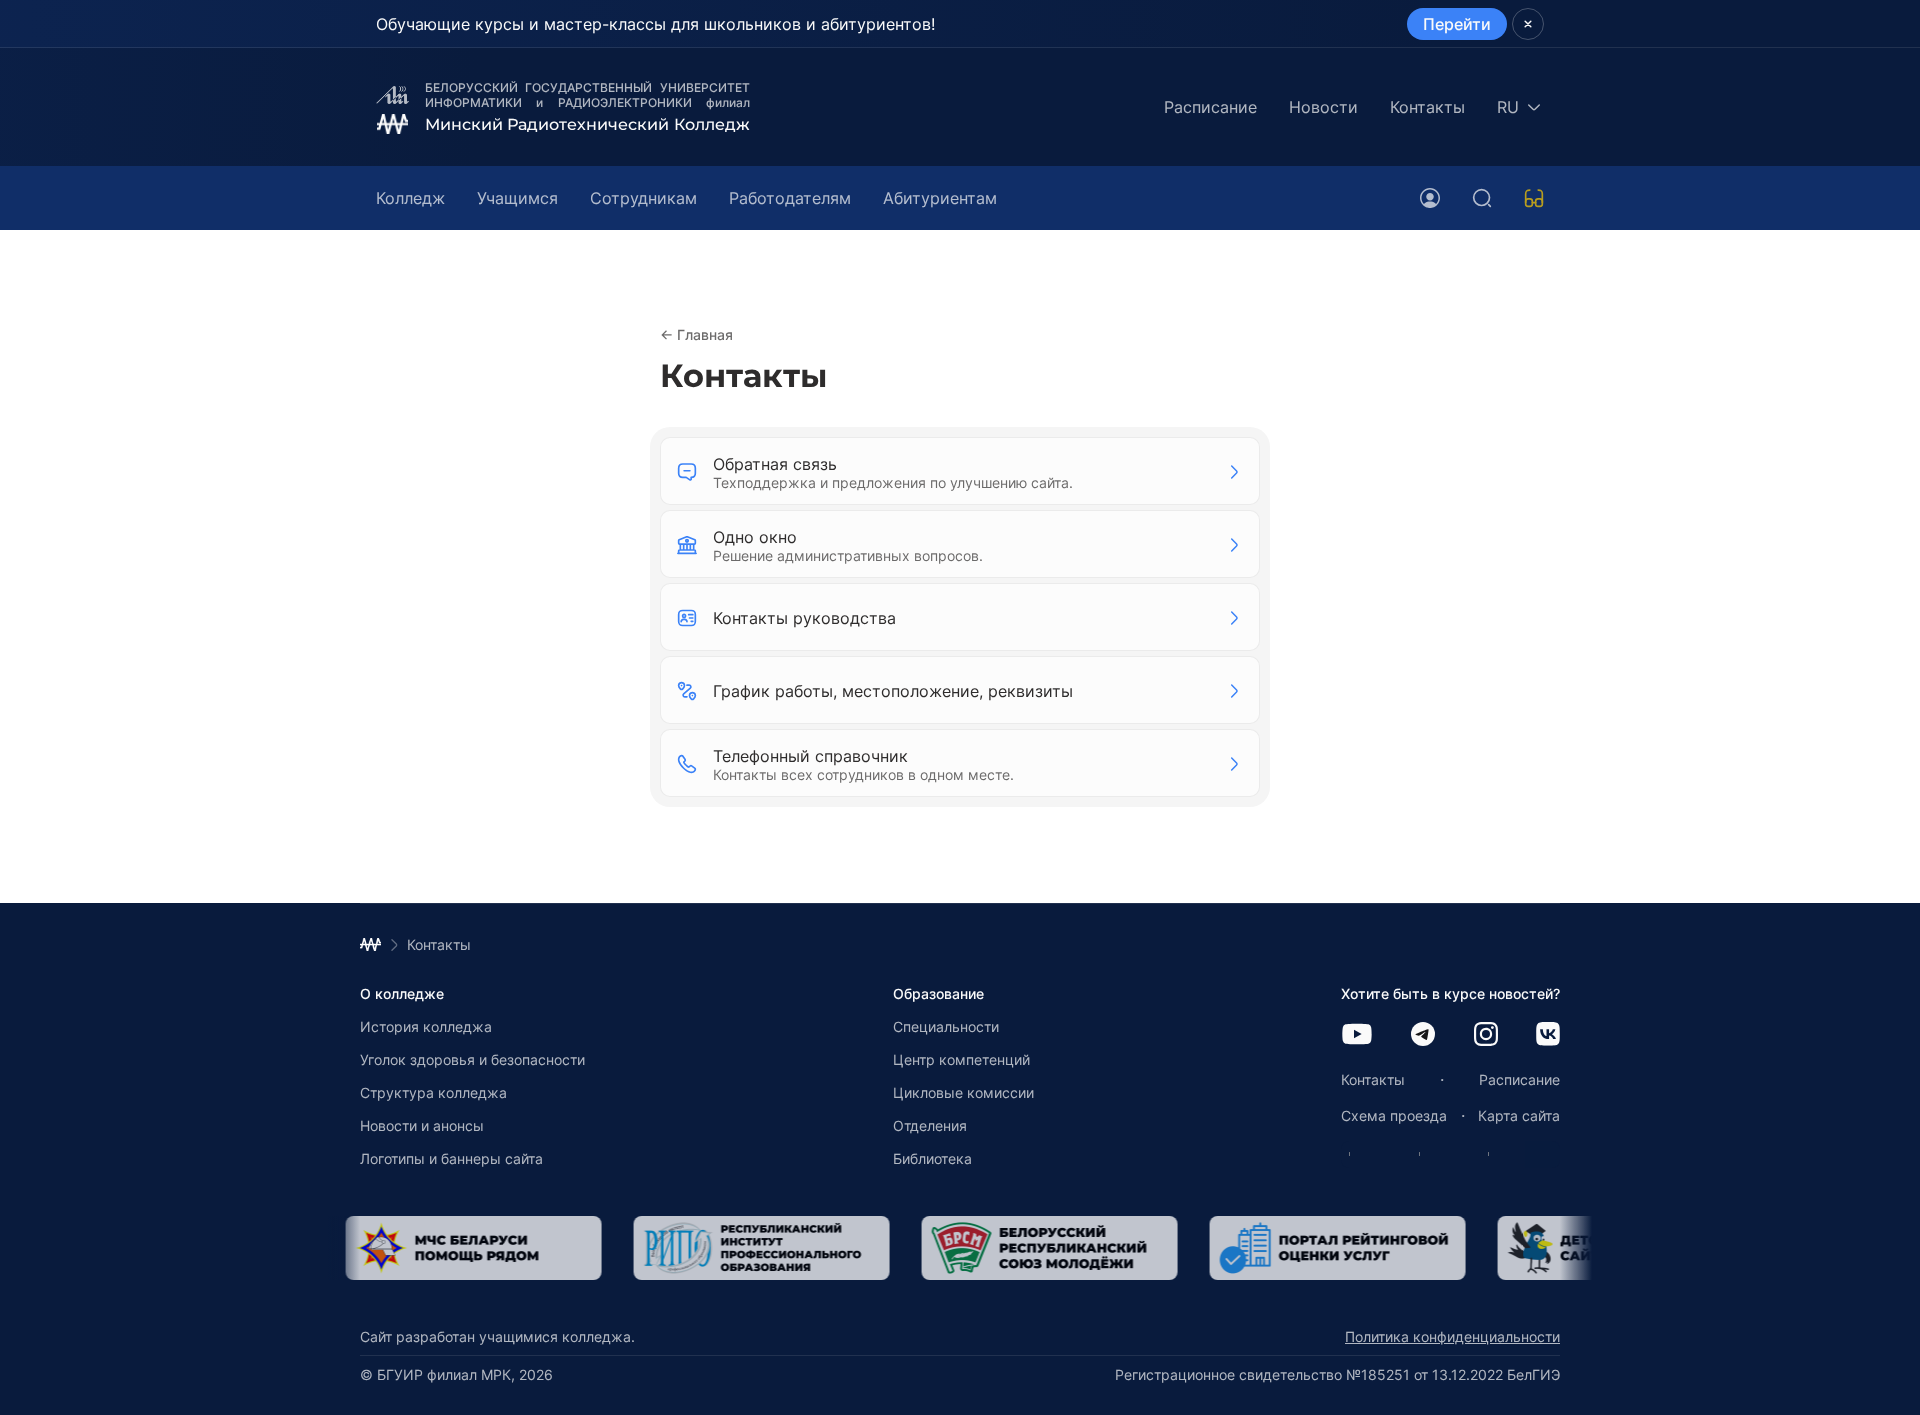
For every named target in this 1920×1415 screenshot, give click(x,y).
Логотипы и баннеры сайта (451, 1158)
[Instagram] (1486, 1035)
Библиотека (932, 1158)
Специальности (946, 1026)
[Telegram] (1423, 1035)
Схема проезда (1394, 1115)
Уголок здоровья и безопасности (472, 1059)
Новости (1323, 107)
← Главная (696, 334)
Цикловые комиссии (963, 1092)
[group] (513, 1248)
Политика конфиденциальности (1452, 1336)
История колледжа (426, 1026)
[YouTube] (1357, 1035)
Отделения (930, 1125)
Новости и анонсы (422, 1125)
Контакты (1427, 107)
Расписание (1210, 107)
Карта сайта (1519, 1115)
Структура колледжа (433, 1092)
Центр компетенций (961, 1059)
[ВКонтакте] (1548, 1035)
